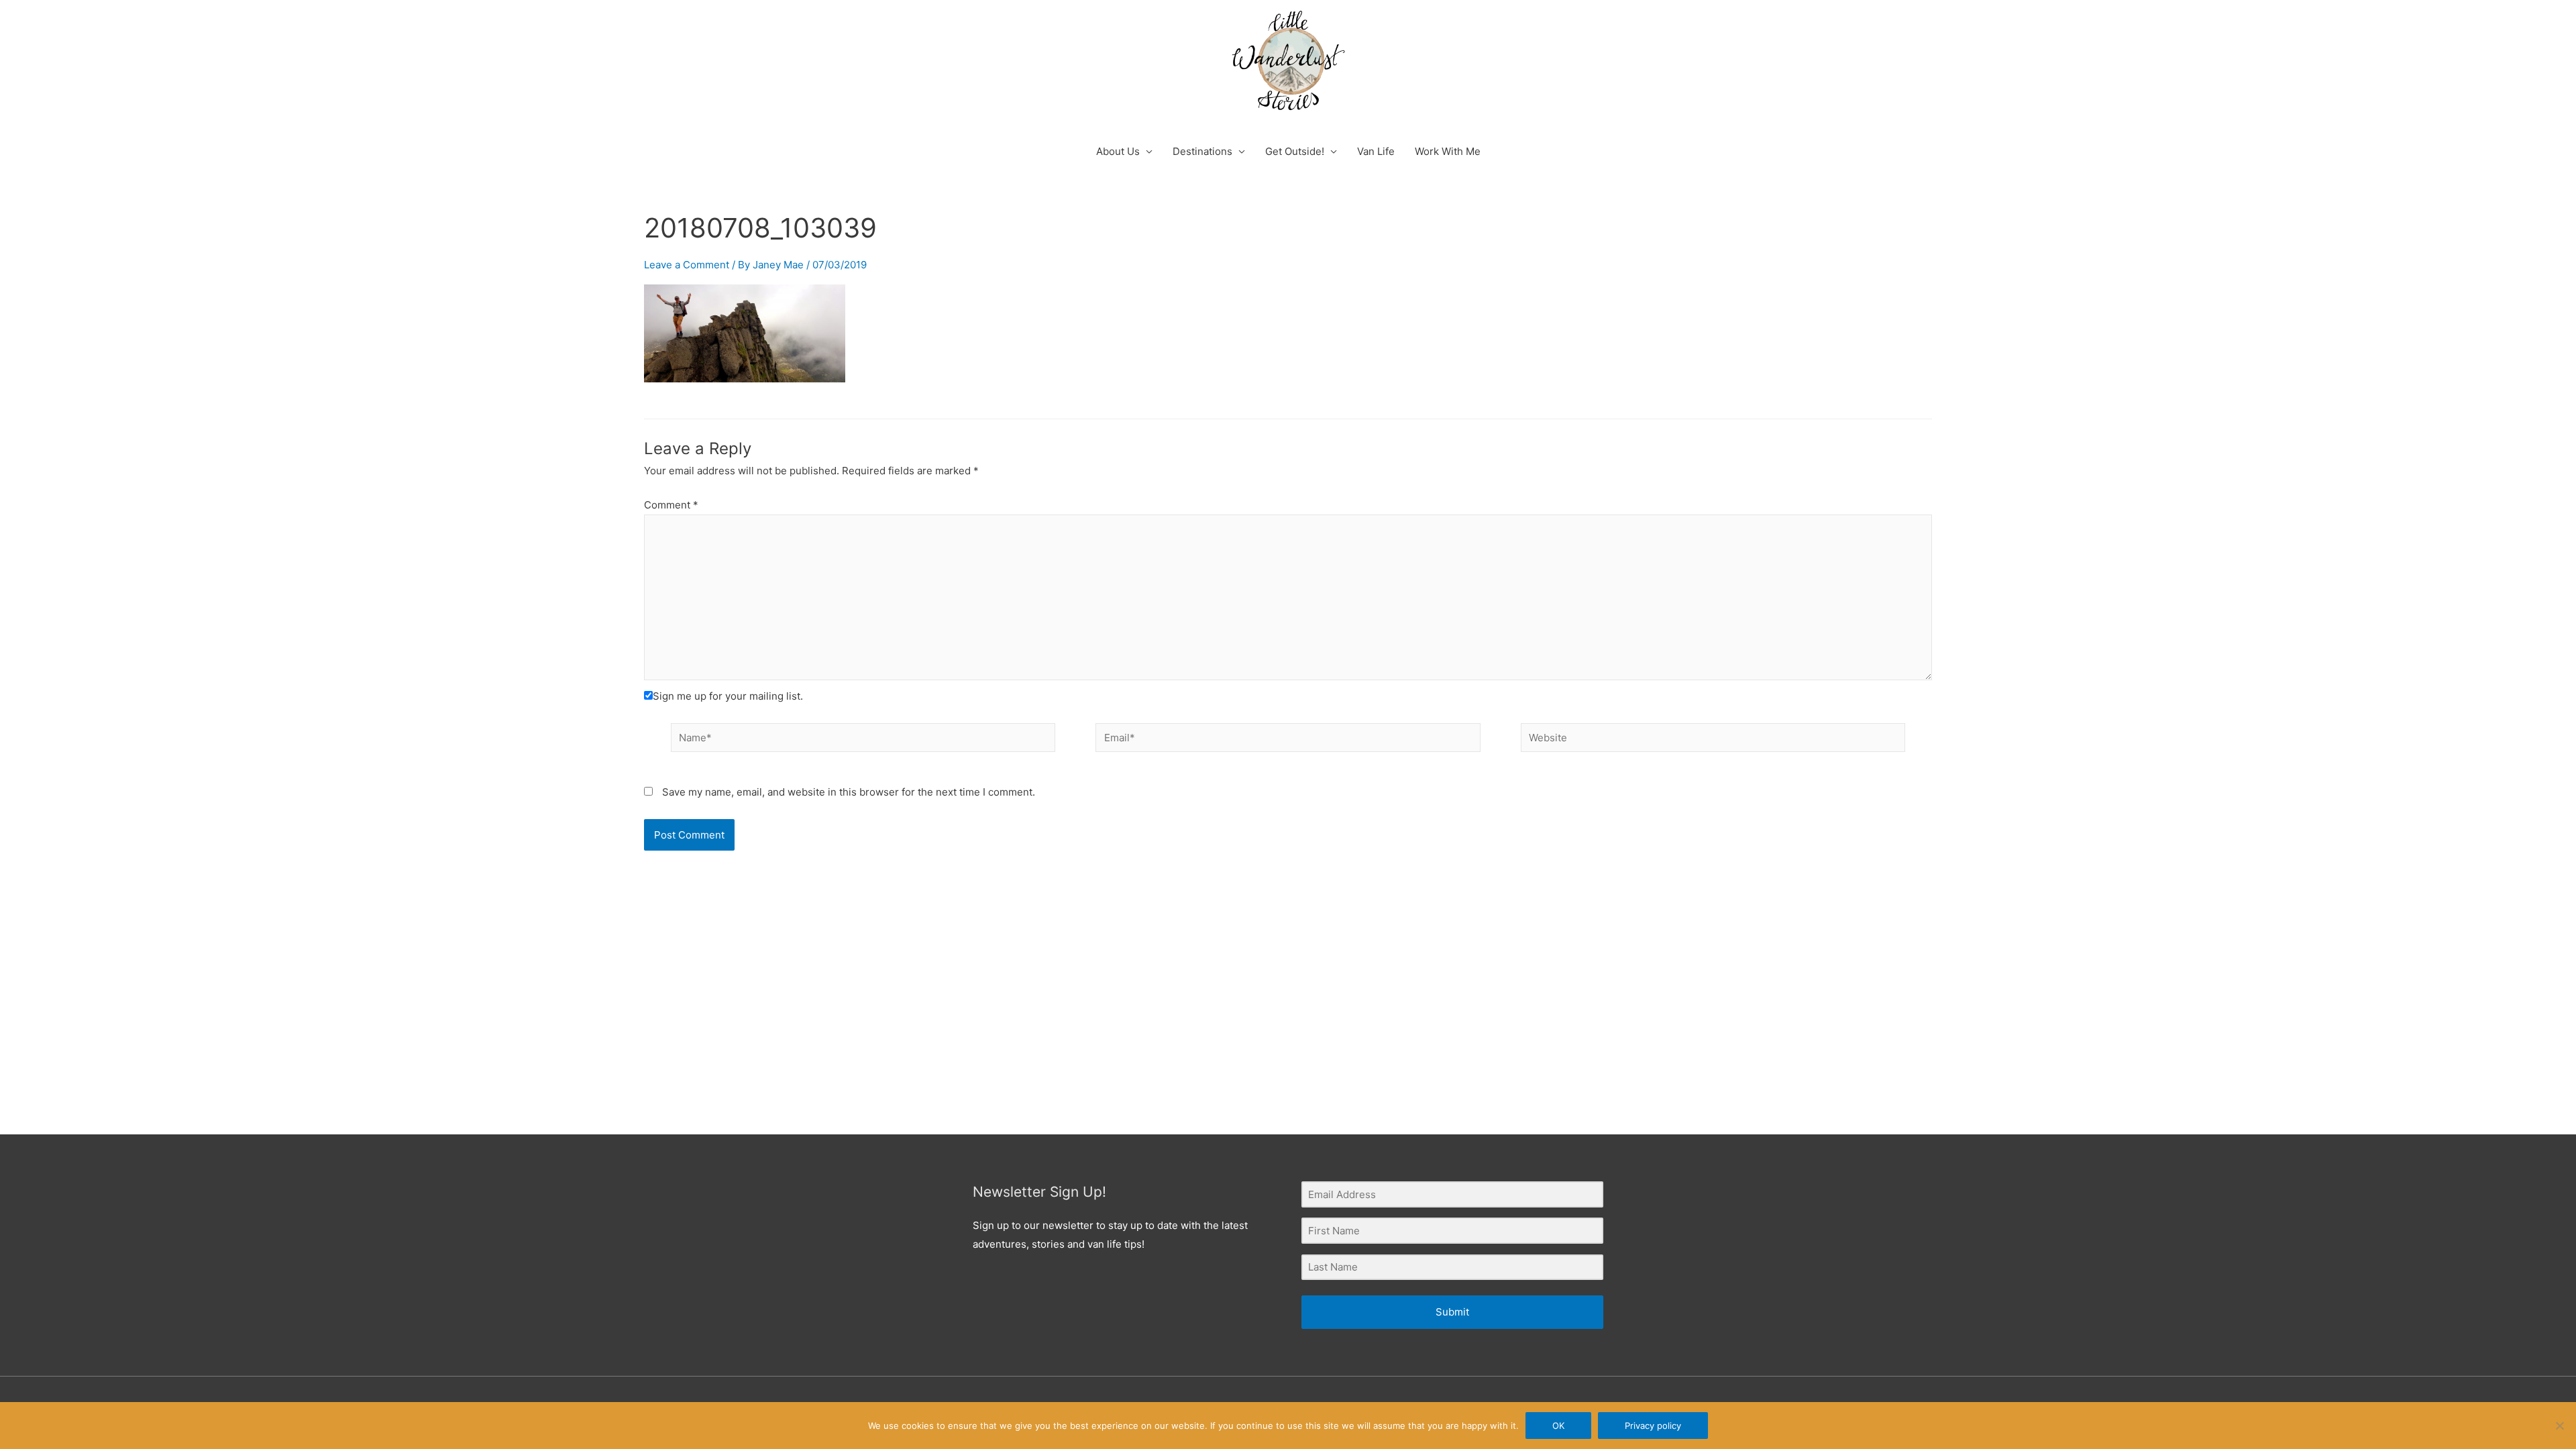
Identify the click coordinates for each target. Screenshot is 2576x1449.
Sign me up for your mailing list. (728, 696)
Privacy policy (1653, 1426)
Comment (671, 505)
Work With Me (1448, 151)
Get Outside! (1295, 151)
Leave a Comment (687, 265)
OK (1558, 1426)
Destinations (1202, 151)
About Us (1118, 151)
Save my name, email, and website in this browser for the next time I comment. (849, 792)
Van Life (1376, 151)
